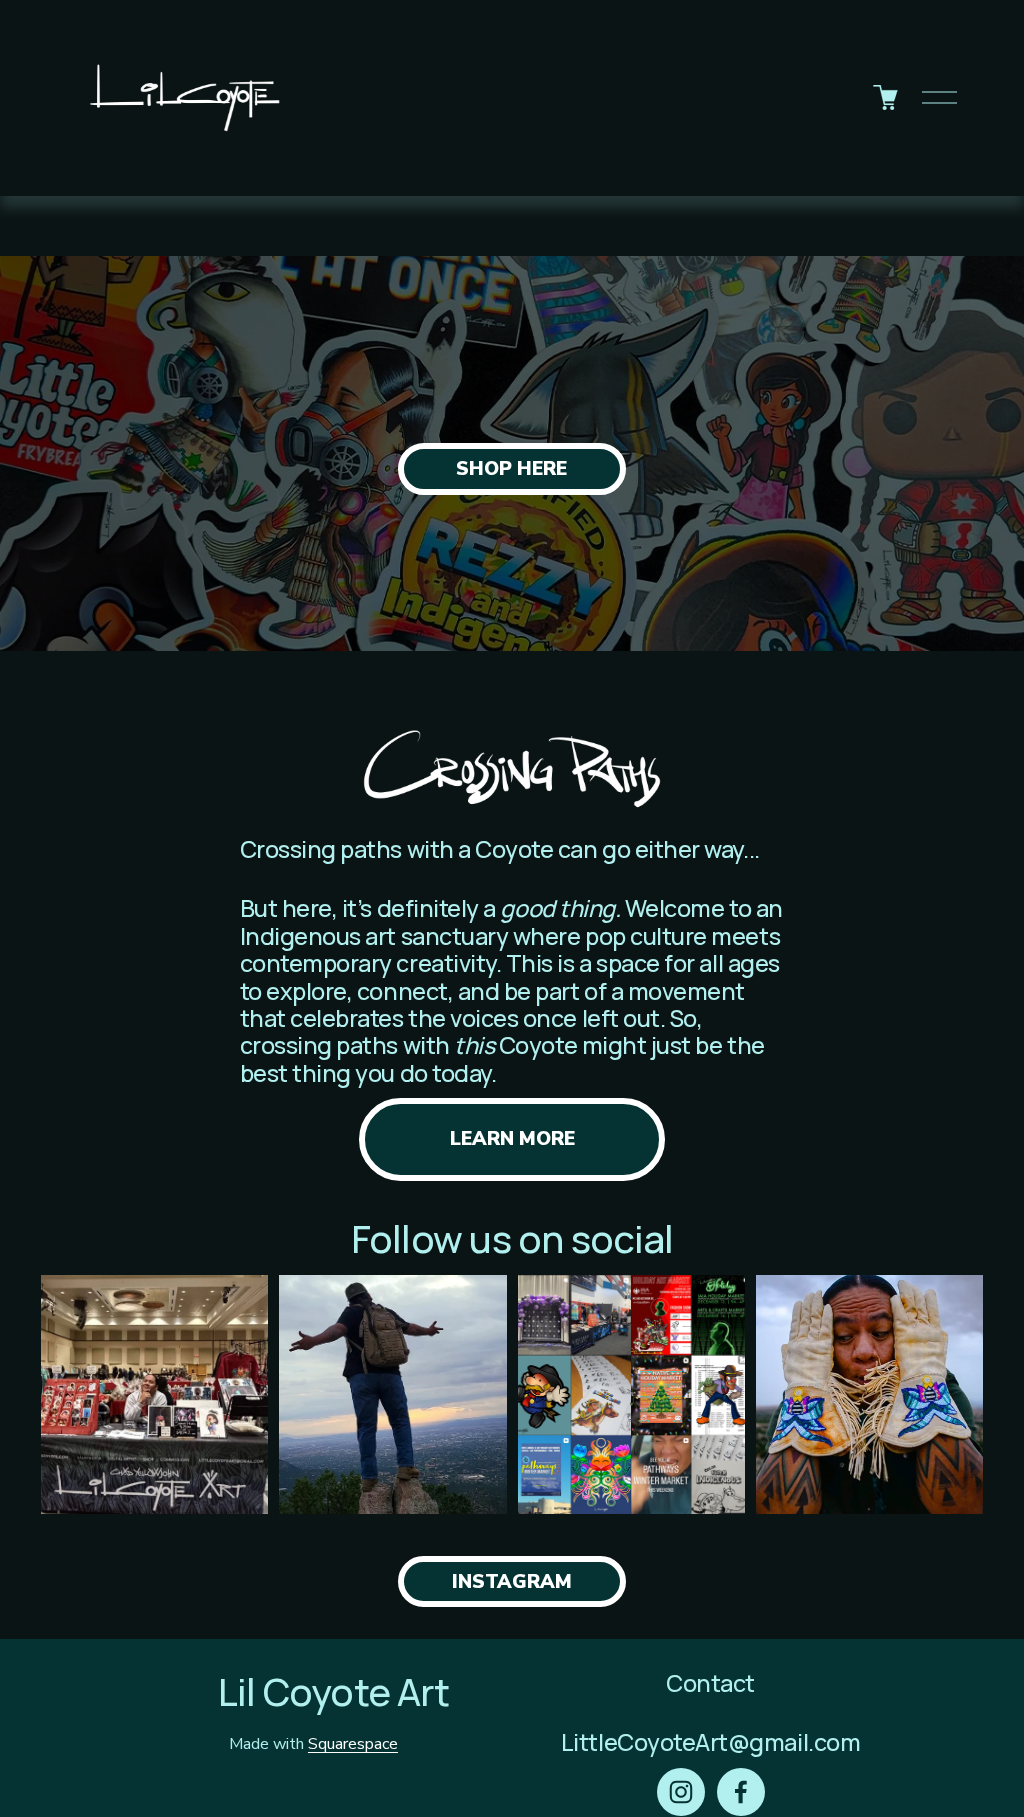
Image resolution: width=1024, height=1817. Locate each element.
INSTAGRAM (512, 1582)
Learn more (512, 1139)
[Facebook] (741, 1792)
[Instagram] (681, 1792)
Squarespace (353, 1744)
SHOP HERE (511, 469)
